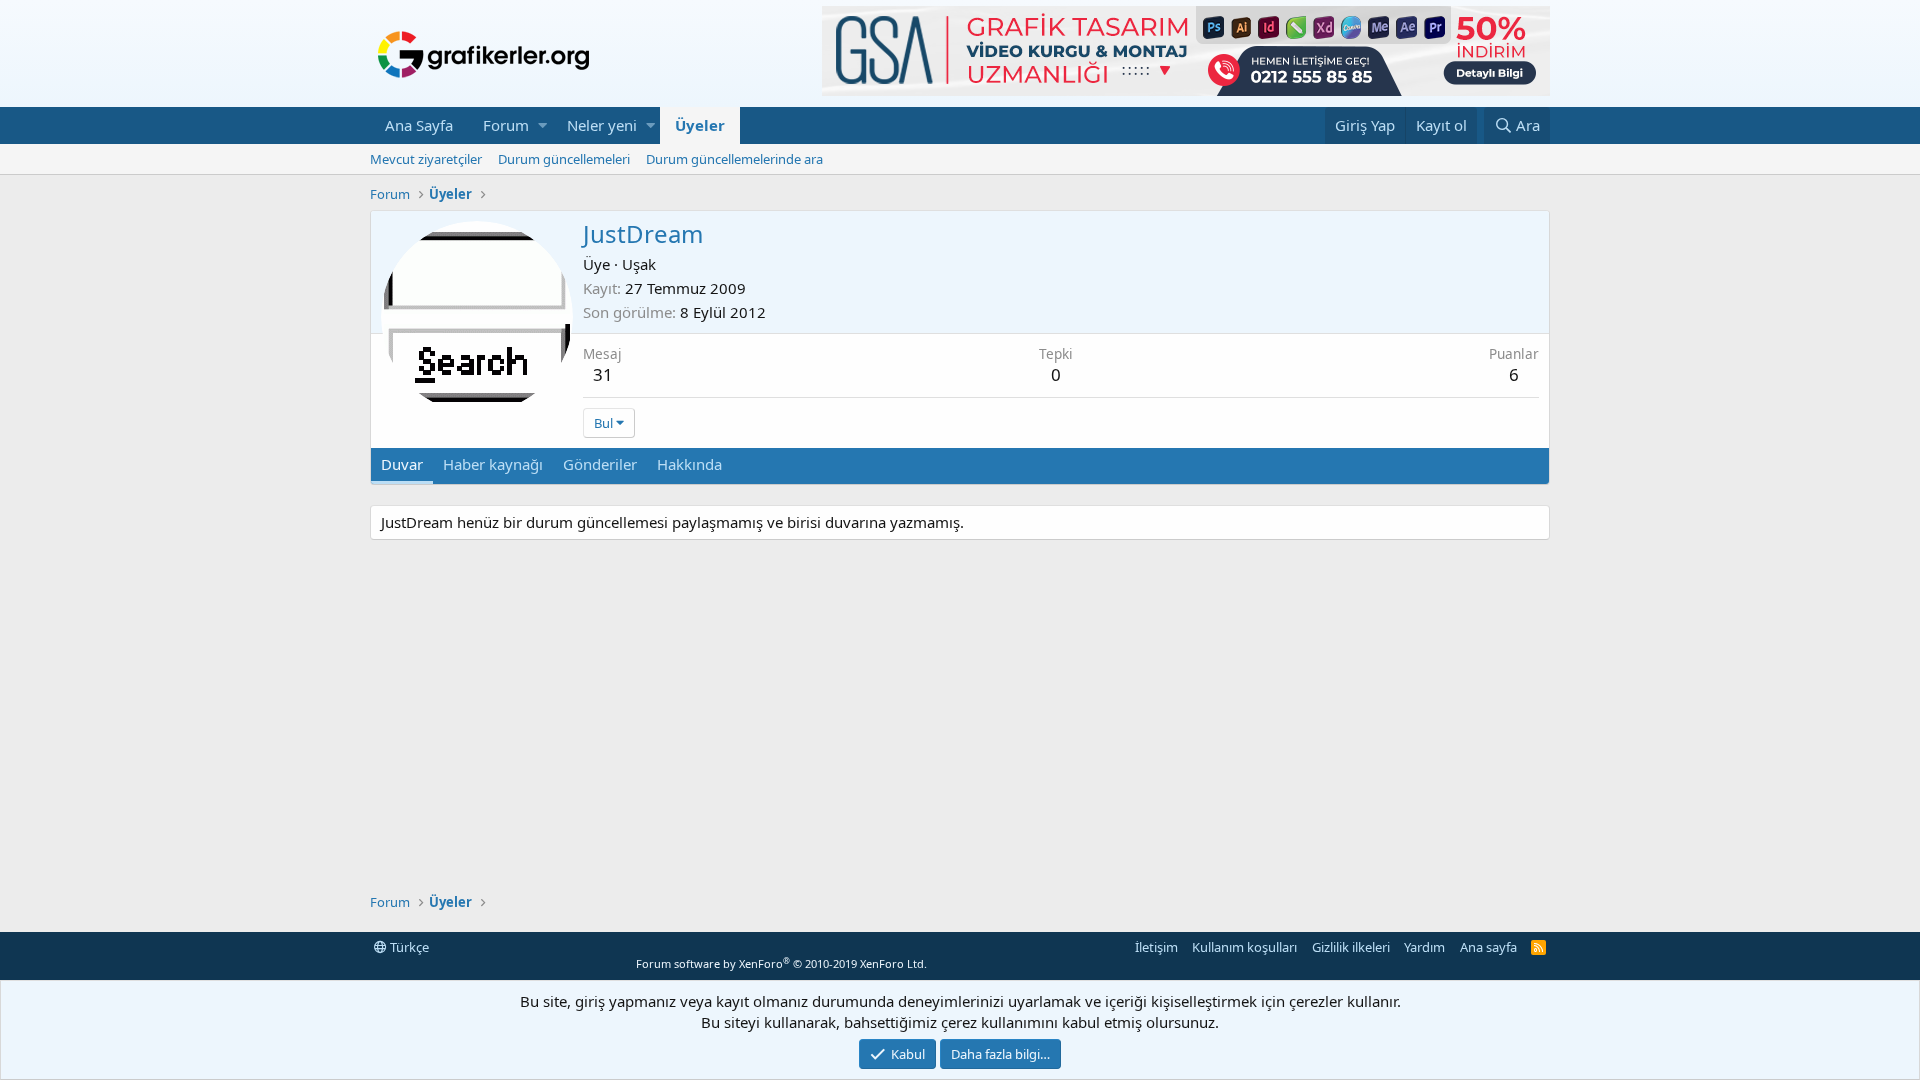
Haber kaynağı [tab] (493, 464)
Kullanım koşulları (1244, 947)
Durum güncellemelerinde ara (734, 159)
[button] (542, 125)
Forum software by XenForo (781, 963)
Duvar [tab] (402, 464)
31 (603, 374)
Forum (506, 125)
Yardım (1424, 947)
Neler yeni (602, 125)
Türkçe (408, 947)
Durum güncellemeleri (564, 159)
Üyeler (700, 125)
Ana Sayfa (419, 125)
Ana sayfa (1488, 947)
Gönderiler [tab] (600, 464)
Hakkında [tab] (689, 464)
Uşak (639, 264)
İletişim (1156, 947)
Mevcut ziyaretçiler (426, 159)
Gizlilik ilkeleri (1351, 947)
